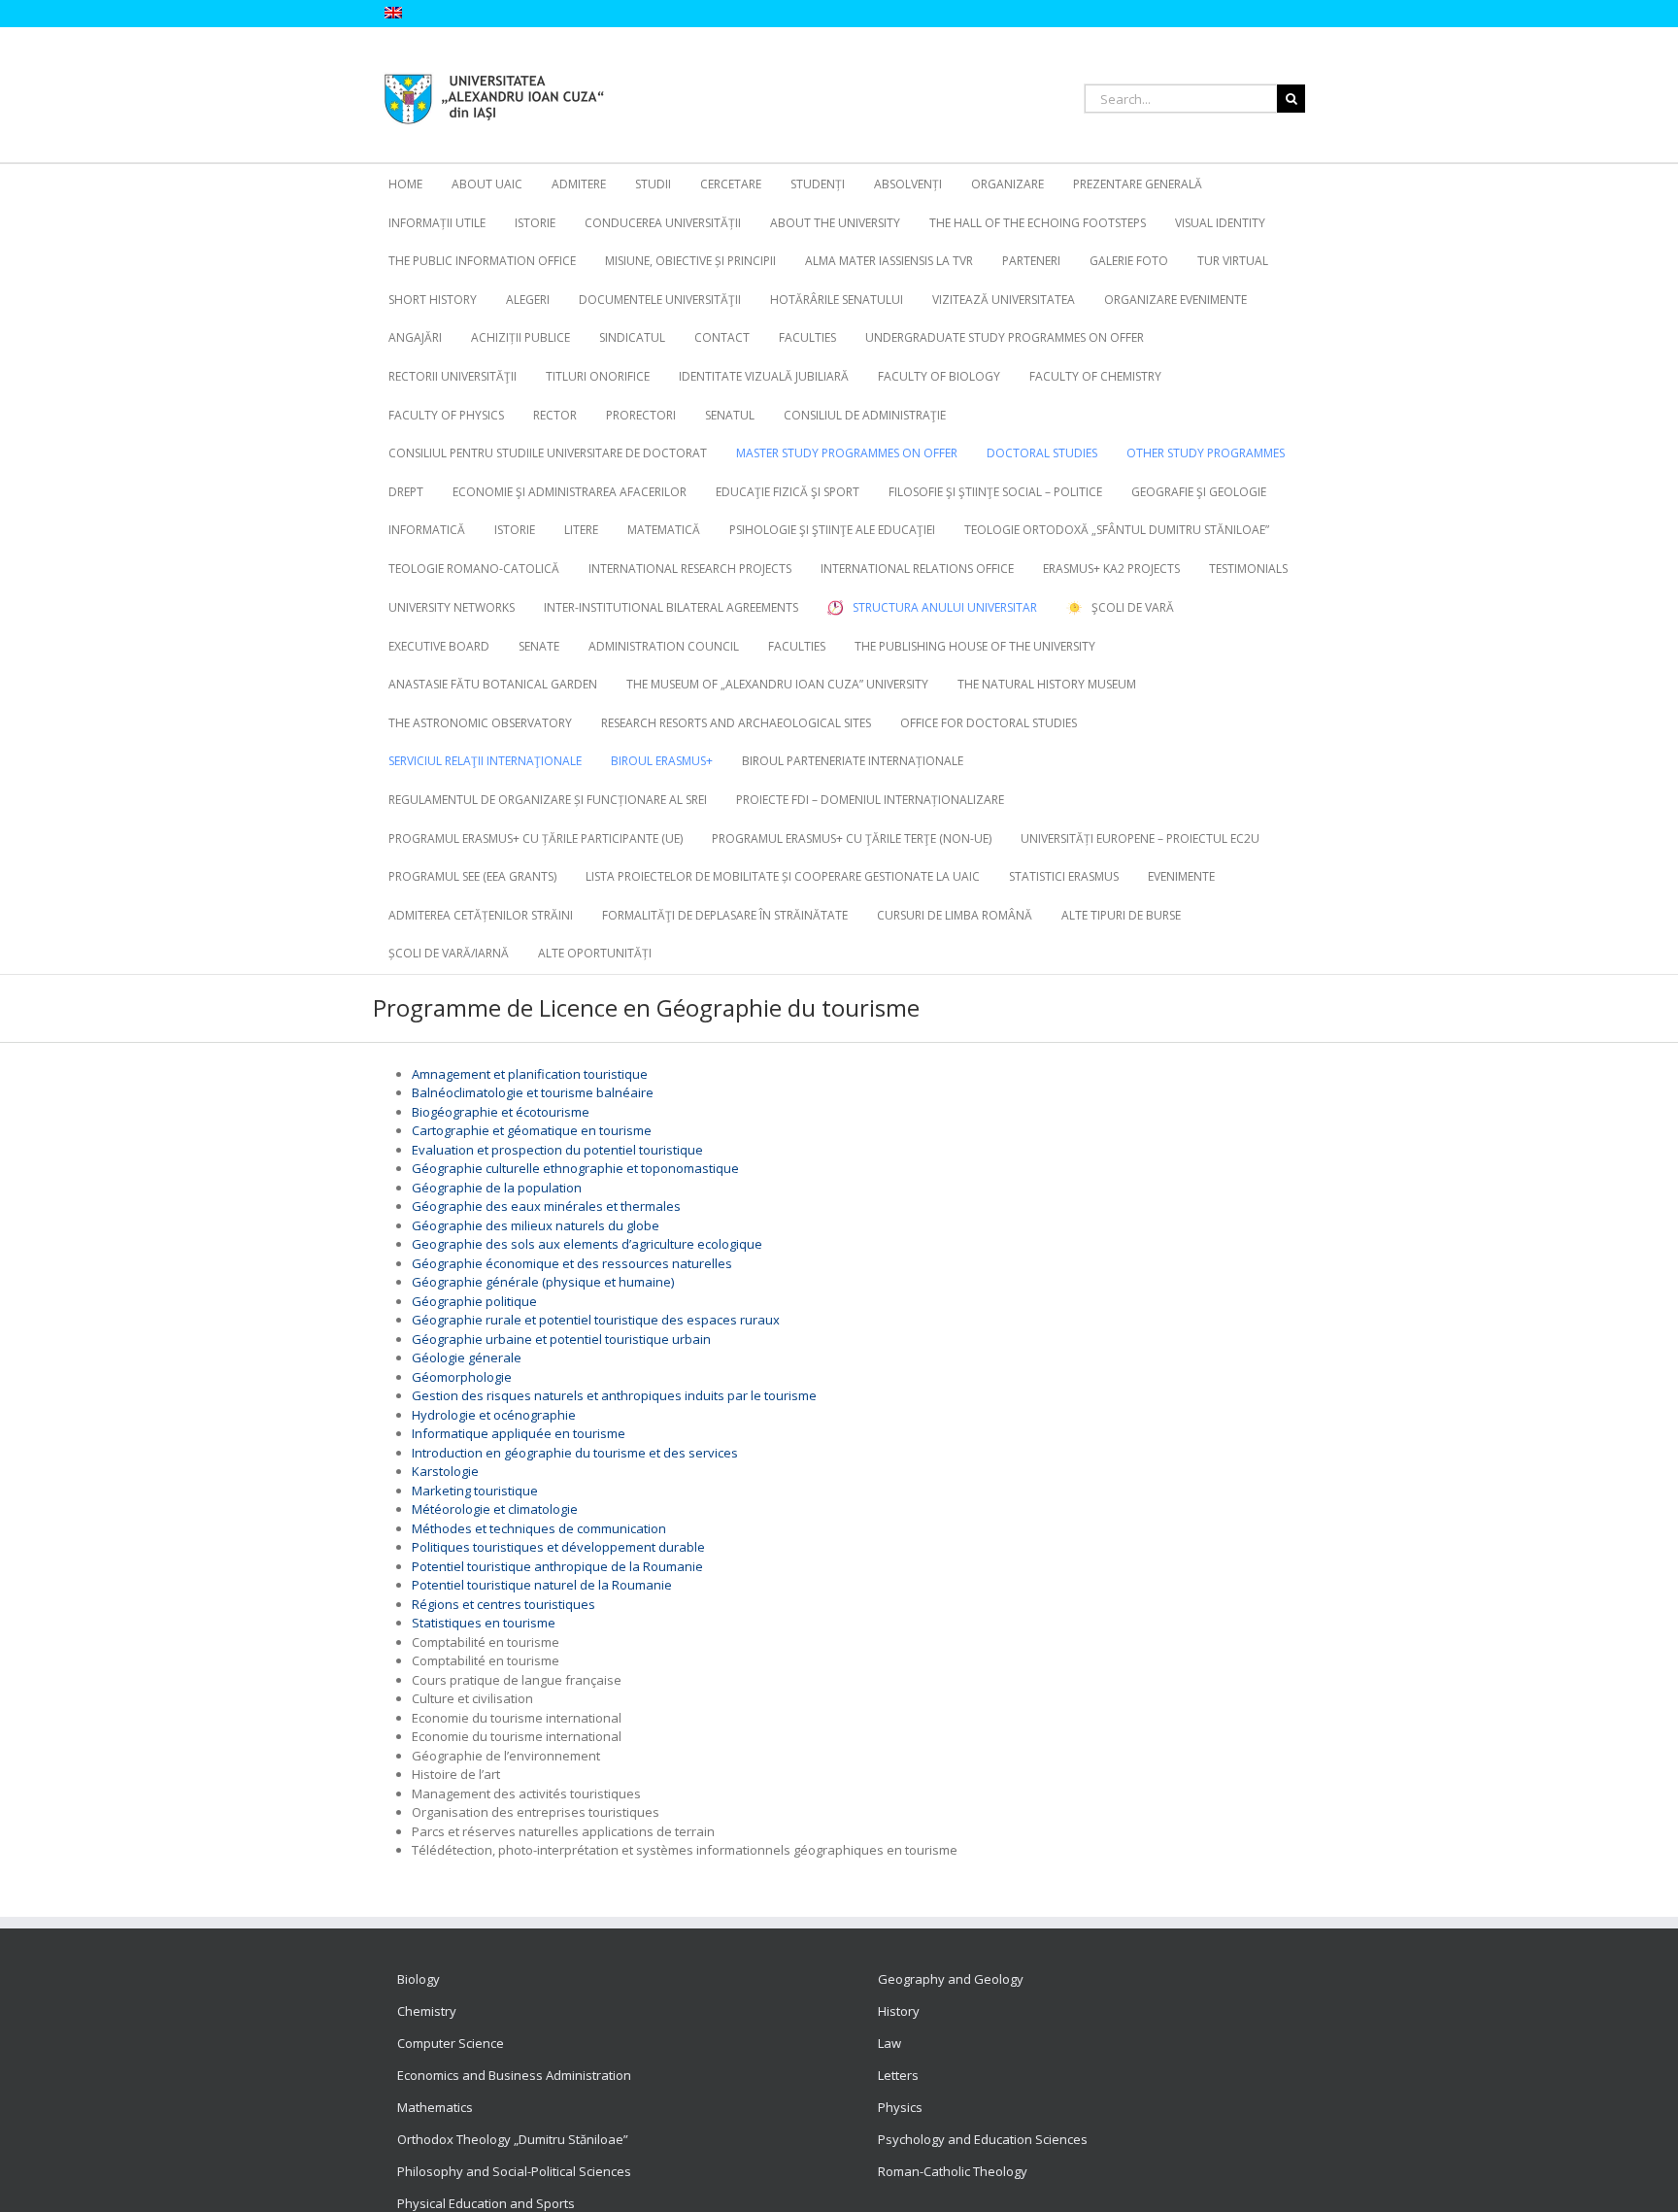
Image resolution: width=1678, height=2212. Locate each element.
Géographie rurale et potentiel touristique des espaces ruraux (596, 1320)
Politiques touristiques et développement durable (558, 1547)
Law (889, 2043)
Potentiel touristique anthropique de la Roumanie (557, 1566)
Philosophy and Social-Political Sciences (514, 2171)
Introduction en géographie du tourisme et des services (575, 1453)
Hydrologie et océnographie (494, 1415)
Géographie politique (474, 1301)
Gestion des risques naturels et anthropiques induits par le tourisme (614, 1395)
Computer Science (451, 2043)
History (899, 2011)
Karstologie (445, 1471)
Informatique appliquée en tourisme (519, 1433)
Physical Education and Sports (486, 2203)
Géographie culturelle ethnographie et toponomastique (575, 1168)
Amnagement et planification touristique (530, 1074)
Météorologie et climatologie (495, 1509)
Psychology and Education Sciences (983, 2139)
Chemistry (427, 2011)
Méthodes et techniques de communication (539, 1528)
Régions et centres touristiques (503, 1604)
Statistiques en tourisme (484, 1623)
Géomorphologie (462, 1377)
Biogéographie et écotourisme (501, 1112)
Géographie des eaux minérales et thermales (546, 1206)
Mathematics (435, 2107)
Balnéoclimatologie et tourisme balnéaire (533, 1092)
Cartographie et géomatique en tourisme (532, 1130)
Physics (900, 2107)
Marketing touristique (475, 1491)
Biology (419, 1979)
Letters (898, 2075)
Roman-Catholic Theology (953, 2171)
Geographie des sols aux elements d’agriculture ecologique (587, 1244)
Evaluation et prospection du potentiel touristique (557, 1150)
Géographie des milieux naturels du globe (536, 1225)
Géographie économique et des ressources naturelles (572, 1263)
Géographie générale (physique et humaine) (543, 1282)
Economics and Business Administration (514, 2075)
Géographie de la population (497, 1188)
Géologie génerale (467, 1357)
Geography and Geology (951, 1979)
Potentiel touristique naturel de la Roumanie (542, 1585)
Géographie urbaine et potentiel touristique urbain (561, 1339)
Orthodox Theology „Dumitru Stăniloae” (513, 2139)
